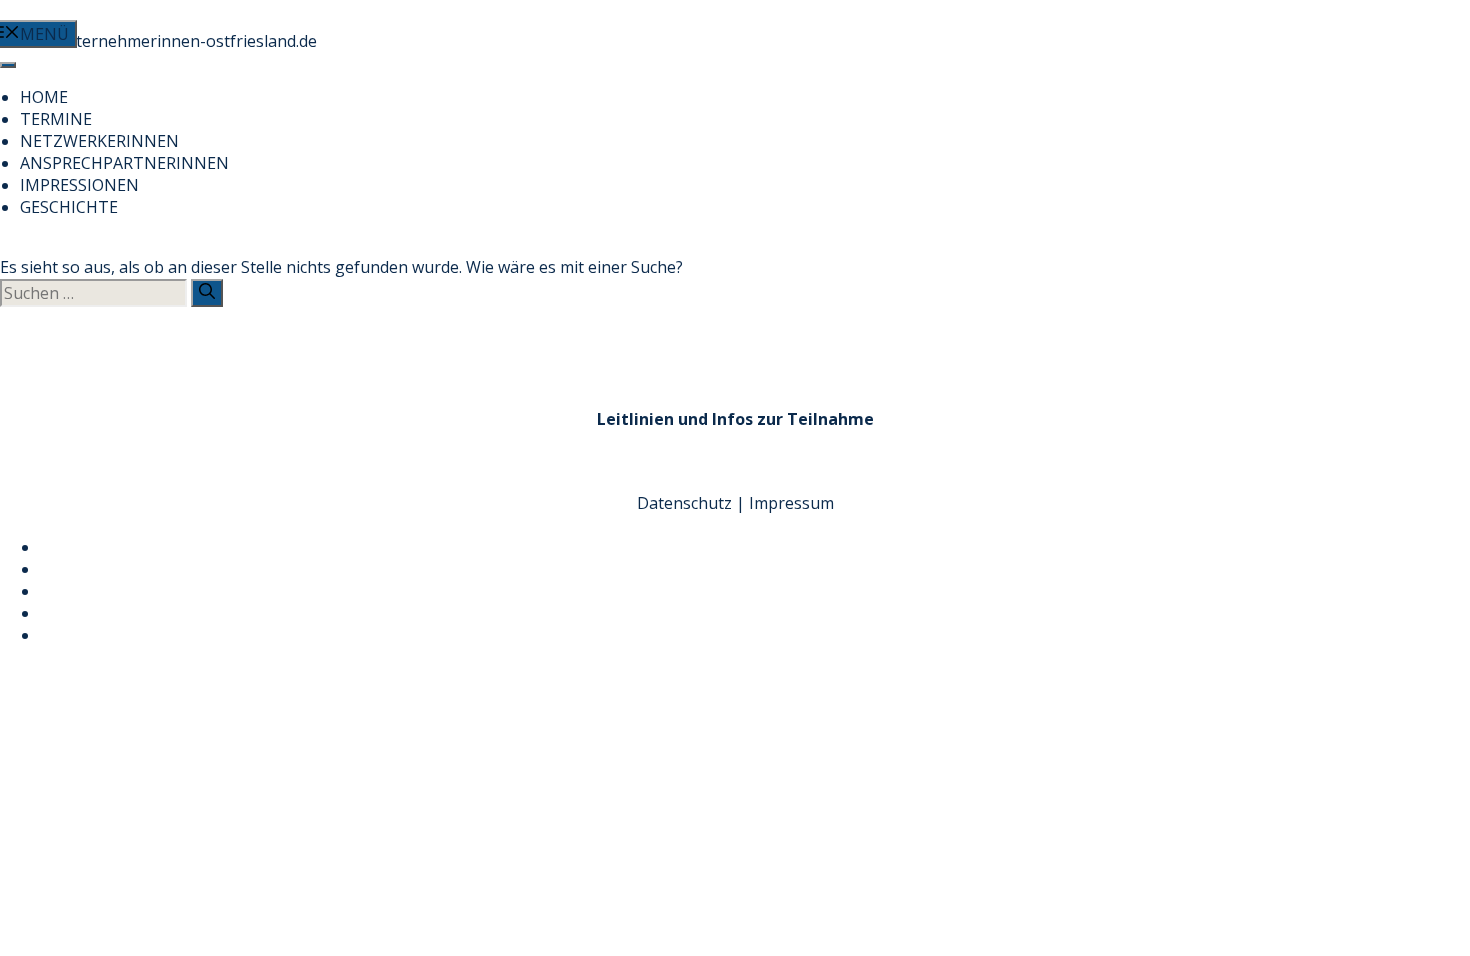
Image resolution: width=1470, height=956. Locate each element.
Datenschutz (684, 503)
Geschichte (69, 207)
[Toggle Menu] (8, 65)
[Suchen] (207, 293)
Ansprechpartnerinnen (124, 163)
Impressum (791, 503)
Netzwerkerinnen (99, 141)
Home (44, 97)
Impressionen (79, 185)
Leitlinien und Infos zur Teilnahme (735, 419)
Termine (56, 119)
